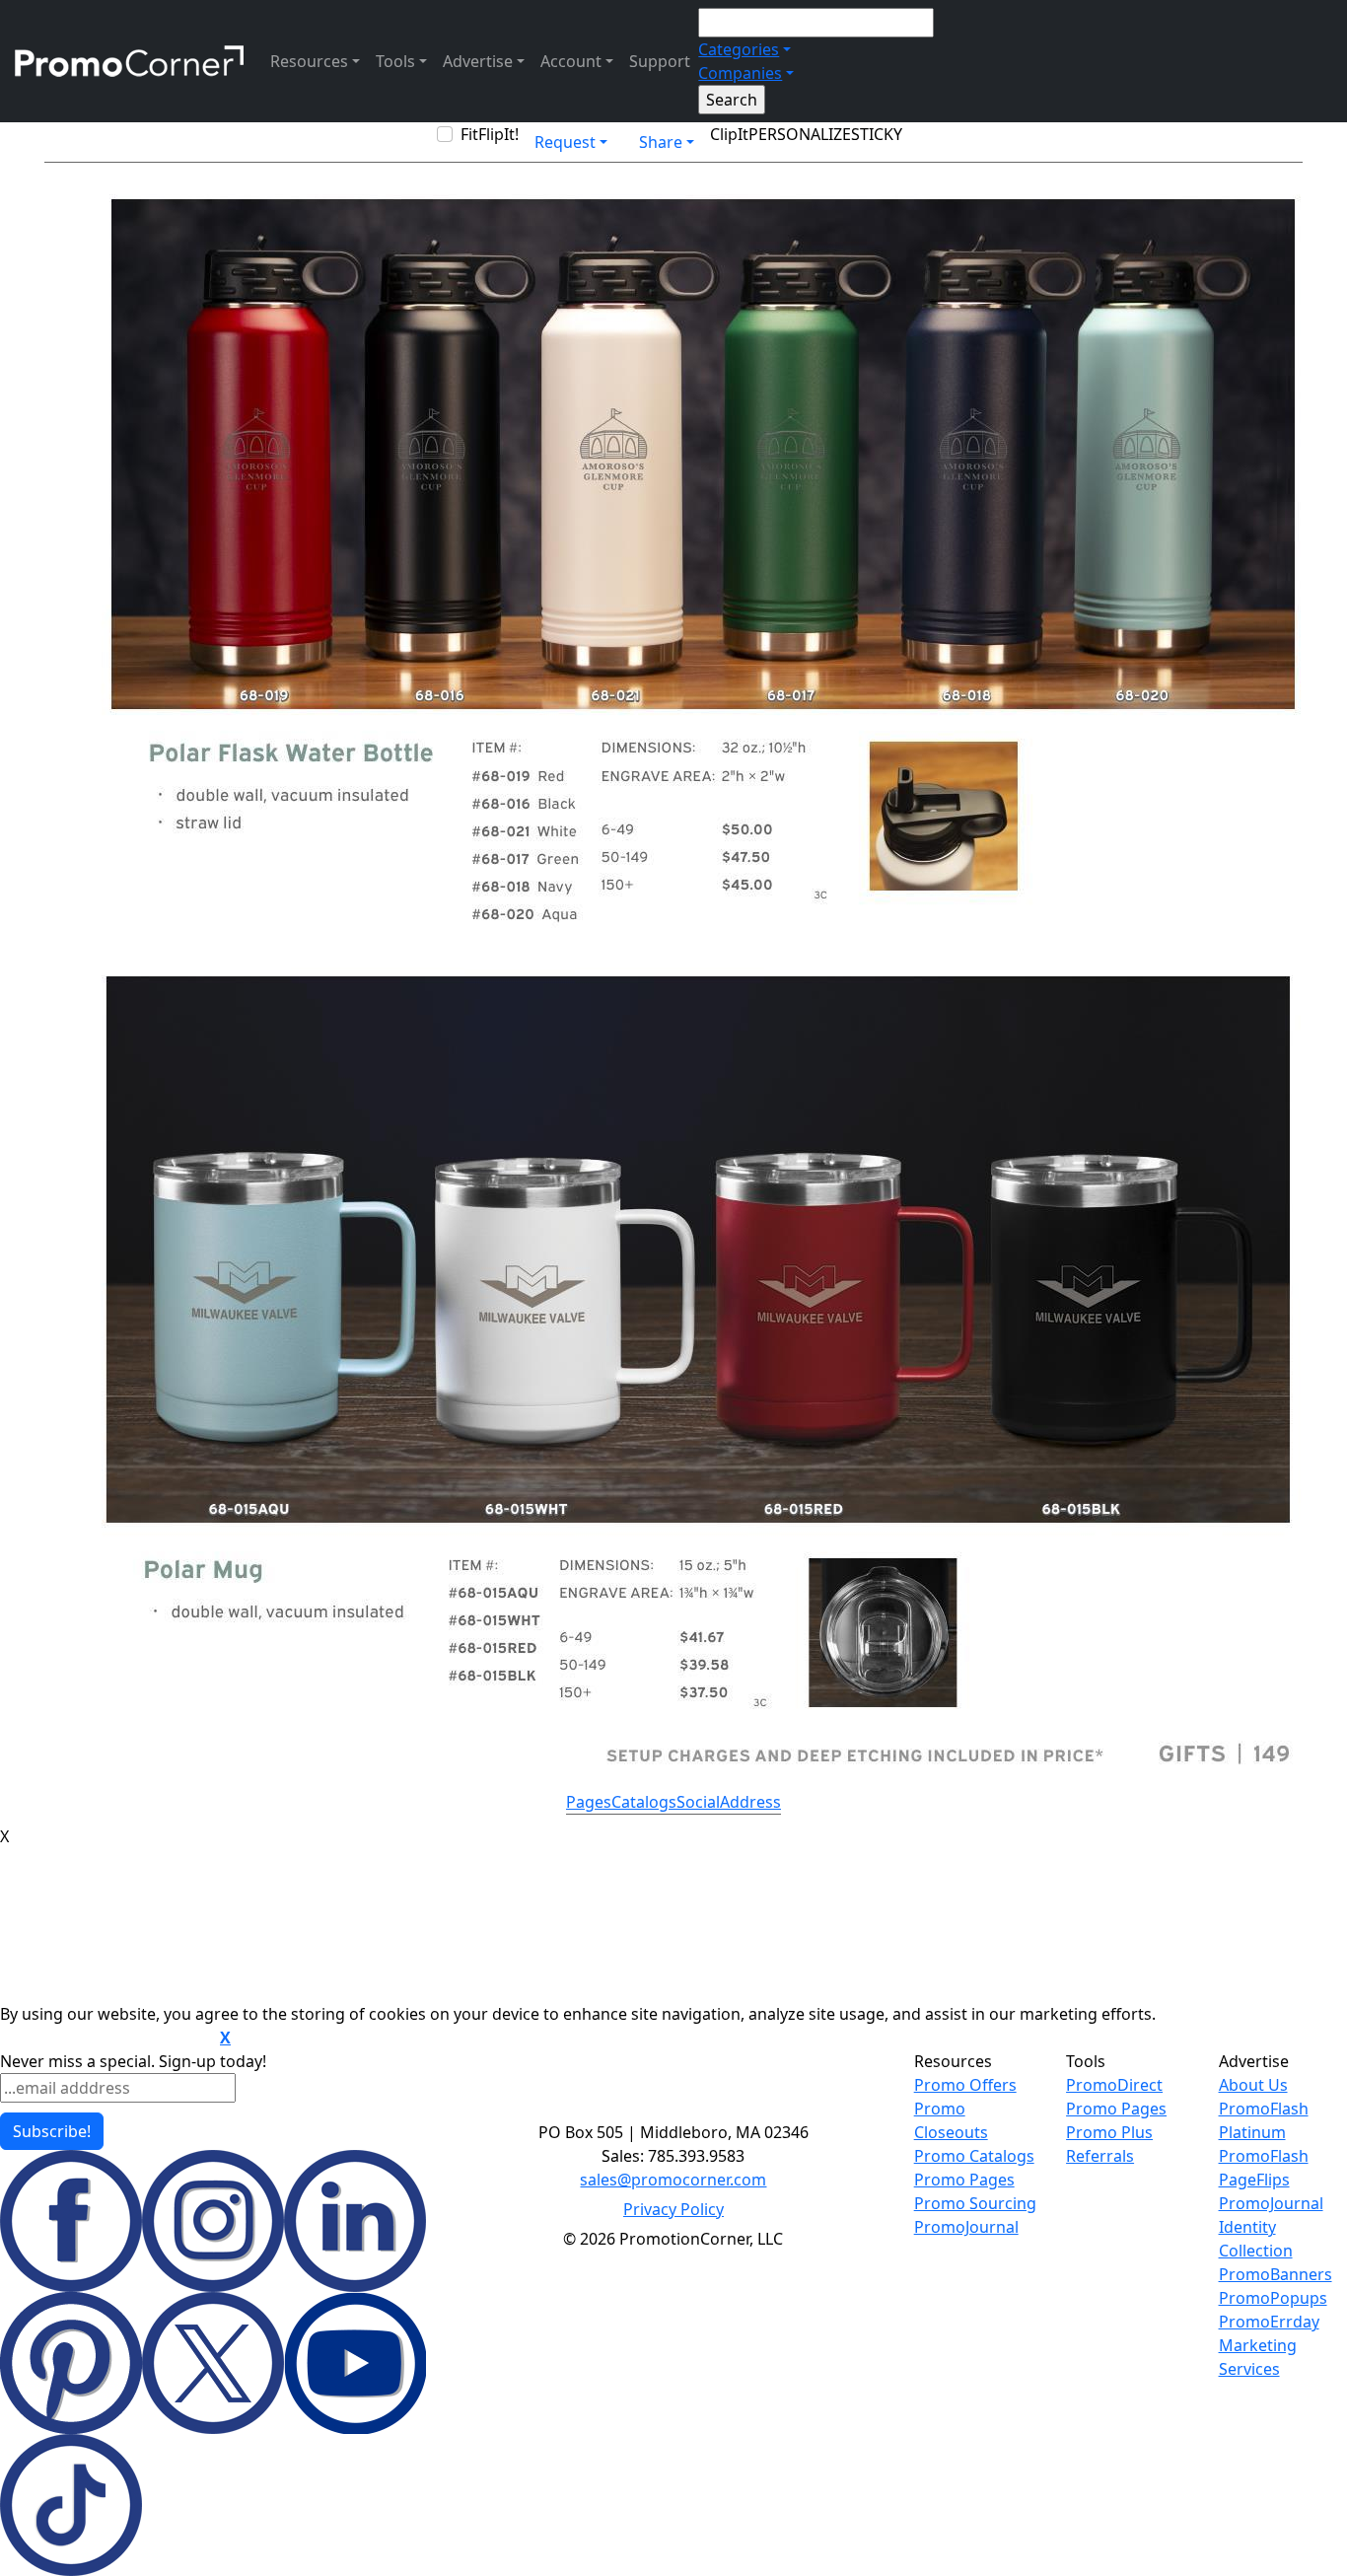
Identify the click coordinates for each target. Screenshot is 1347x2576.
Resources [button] (309, 61)
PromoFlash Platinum (1264, 2120)
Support (660, 61)
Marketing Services (1258, 2357)
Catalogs (644, 1802)
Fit (469, 134)
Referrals (1100, 2156)
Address (750, 1802)
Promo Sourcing (975, 2203)
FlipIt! (498, 134)
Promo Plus (1109, 2132)
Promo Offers (965, 2085)
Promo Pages (964, 2180)
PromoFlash (1264, 2156)
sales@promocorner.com (673, 2180)
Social (698, 1802)
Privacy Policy (673, 2209)
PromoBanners (1276, 2274)
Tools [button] (395, 61)
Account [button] (571, 61)
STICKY (877, 134)
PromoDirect (1114, 2085)
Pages (589, 1802)
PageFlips (1254, 2180)
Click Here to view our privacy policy (108, 2039)
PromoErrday (1269, 2322)
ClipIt (729, 134)
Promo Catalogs (974, 2156)
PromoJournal (966, 2227)
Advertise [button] (478, 61)
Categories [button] (739, 49)
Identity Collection (1256, 2239)
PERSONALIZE (800, 134)
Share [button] (661, 142)
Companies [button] (740, 73)
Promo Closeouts (951, 2120)
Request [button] (565, 142)
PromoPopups (1273, 2298)
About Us (1253, 2085)
